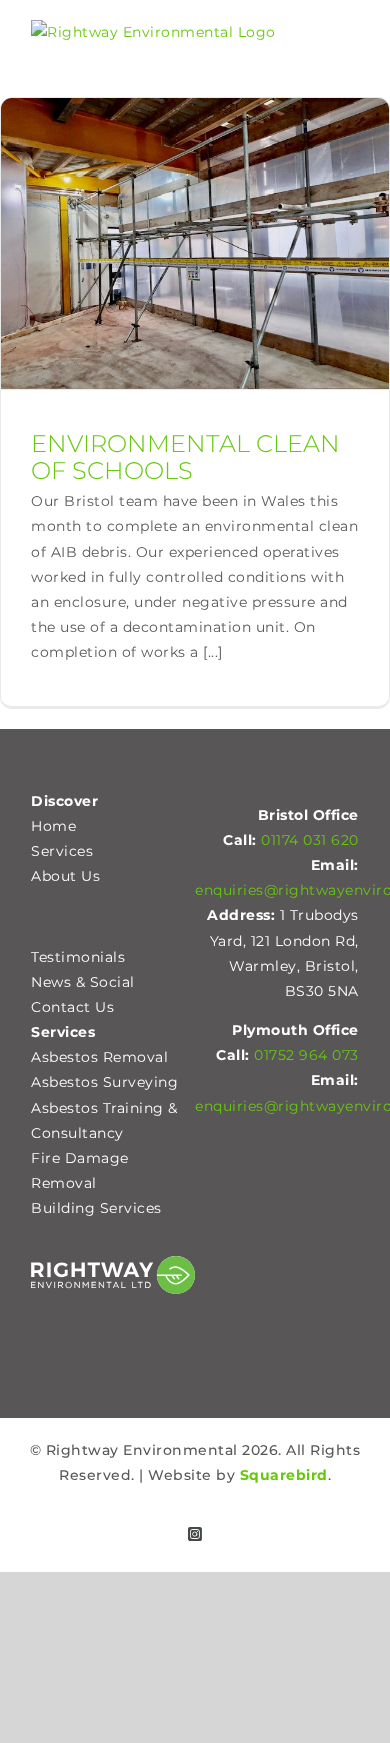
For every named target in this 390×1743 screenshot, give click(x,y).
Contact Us (72, 1007)
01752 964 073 (306, 1055)
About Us (65, 876)
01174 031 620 (310, 840)
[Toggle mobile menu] (350, 44)
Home (53, 826)
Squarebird (284, 1475)
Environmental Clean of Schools (185, 457)
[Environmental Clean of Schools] (195, 243)
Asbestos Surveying (104, 1082)
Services (62, 851)
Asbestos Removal (99, 1057)
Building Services (96, 1208)
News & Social (83, 982)
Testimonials (78, 957)
